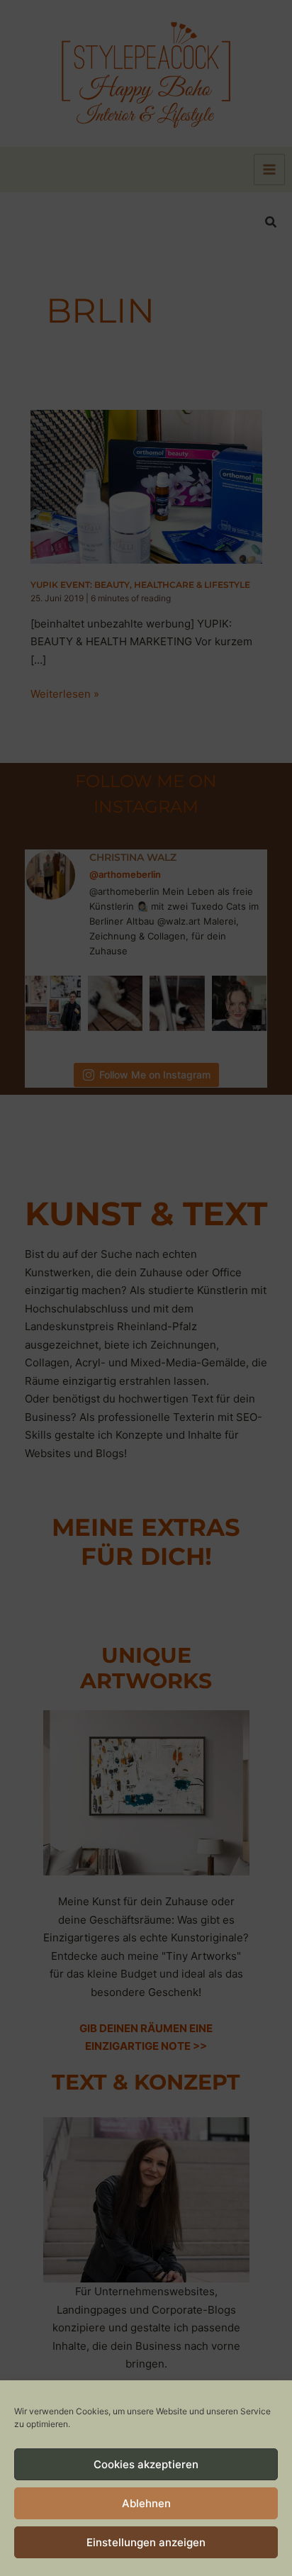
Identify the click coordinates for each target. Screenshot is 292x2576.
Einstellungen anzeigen (146, 2542)
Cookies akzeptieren (146, 2464)
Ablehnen (146, 2503)
